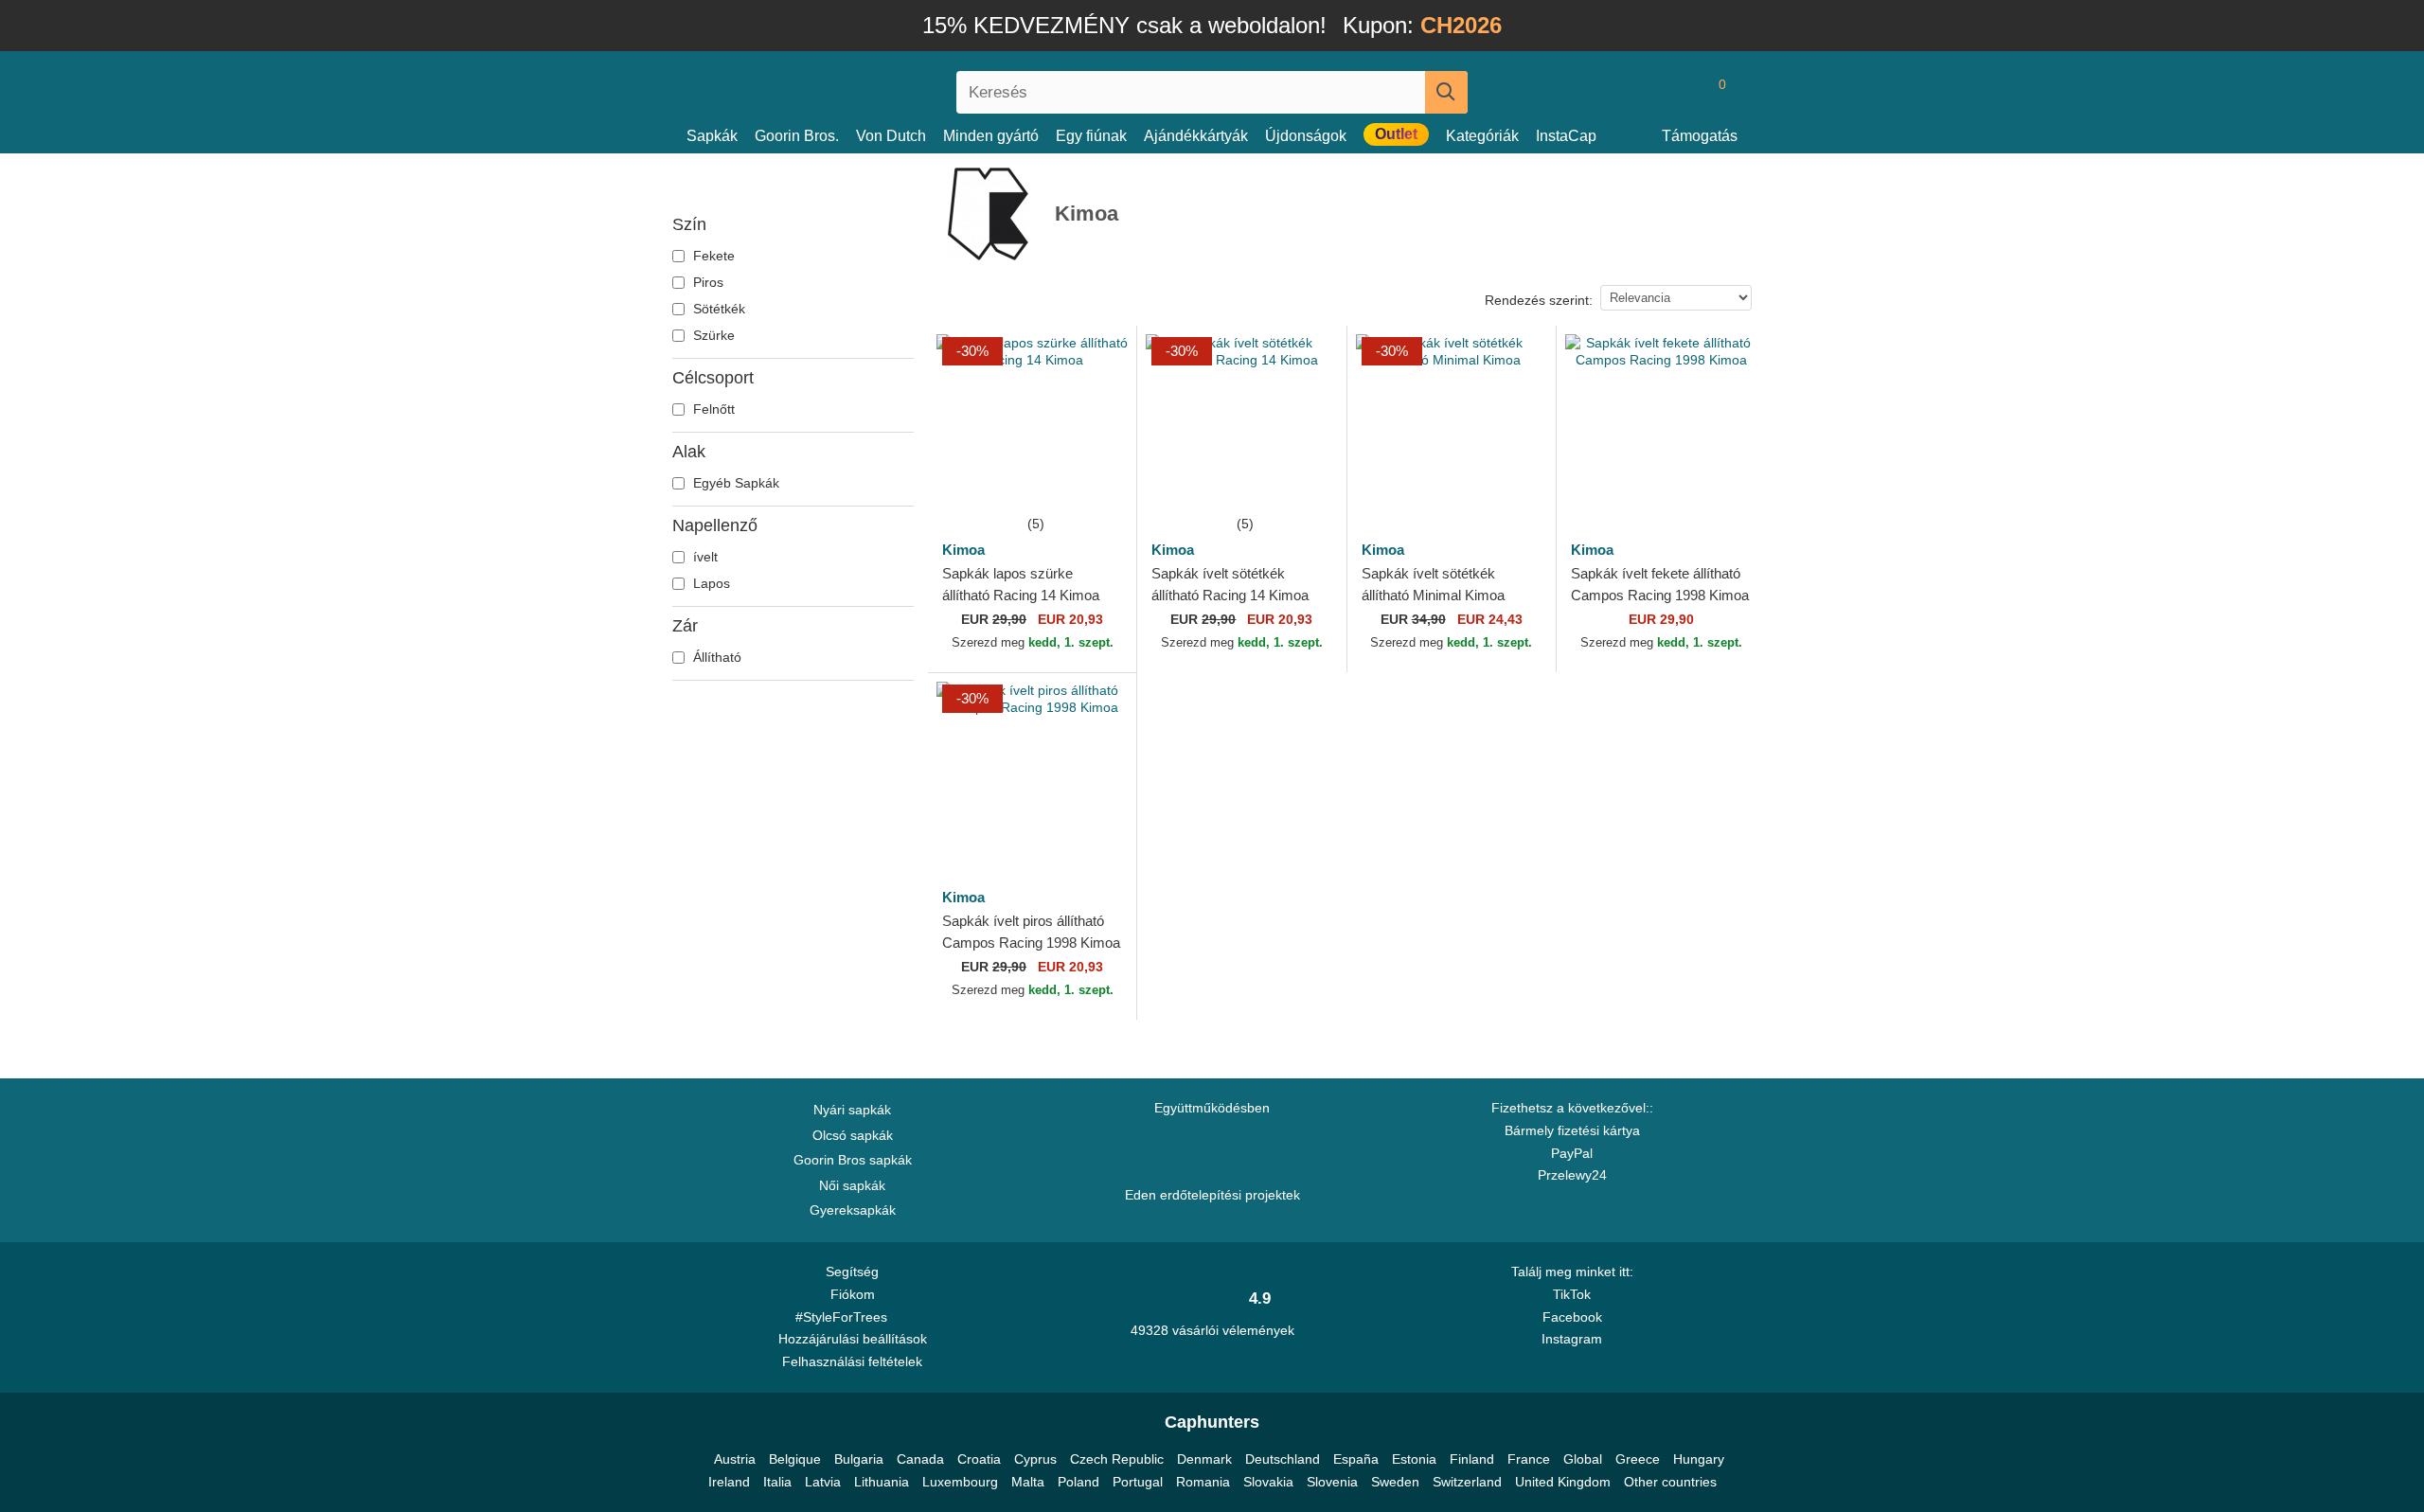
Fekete (712, 256)
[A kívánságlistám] (1680, 92)
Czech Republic (1117, 1459)
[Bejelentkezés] (1643, 92)
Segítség (852, 1272)
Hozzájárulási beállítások (853, 1339)
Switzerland (1467, 1482)
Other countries (1670, 1482)
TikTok (1572, 1294)
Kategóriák (1482, 136)
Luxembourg (960, 1482)
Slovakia (1268, 1482)
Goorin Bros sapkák (853, 1160)
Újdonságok (1306, 136)
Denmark (1204, 1459)
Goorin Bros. (797, 136)
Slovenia (1332, 1482)
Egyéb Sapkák (734, 483)
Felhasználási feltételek (852, 1361)
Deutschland (1283, 1459)
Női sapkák (852, 1185)
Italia (777, 1482)
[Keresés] (1446, 92)
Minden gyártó (991, 136)
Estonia (1414, 1459)
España (1356, 1459)
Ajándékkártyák (1196, 136)
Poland (1078, 1482)
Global (1583, 1459)
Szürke (712, 335)
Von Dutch (891, 136)
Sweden (1395, 1482)
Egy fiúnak (1091, 136)
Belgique (795, 1459)
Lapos (710, 583)
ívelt (704, 557)
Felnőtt (712, 409)
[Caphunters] (852, 89)
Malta (1028, 1482)
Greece (1638, 1459)
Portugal (1138, 1482)
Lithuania (882, 1482)
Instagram (1572, 1339)
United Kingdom (1563, 1482)
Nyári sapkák (852, 1110)
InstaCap (1566, 136)
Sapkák (712, 136)
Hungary (1699, 1459)
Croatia (979, 1459)
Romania (1203, 1482)
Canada (920, 1459)
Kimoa (963, 550)
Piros (706, 282)
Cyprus (1035, 1459)
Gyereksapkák (853, 1210)
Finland (1472, 1459)
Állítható (715, 657)
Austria (735, 1459)
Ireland (729, 1482)
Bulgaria (859, 1459)
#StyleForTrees (845, 1317)
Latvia (823, 1482)
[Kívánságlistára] (1101, 477)
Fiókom (853, 1294)
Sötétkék (717, 309)
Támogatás (1700, 136)
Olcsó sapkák (853, 1135)
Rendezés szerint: (1539, 300)
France (1529, 1459)
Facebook (1572, 1317)
